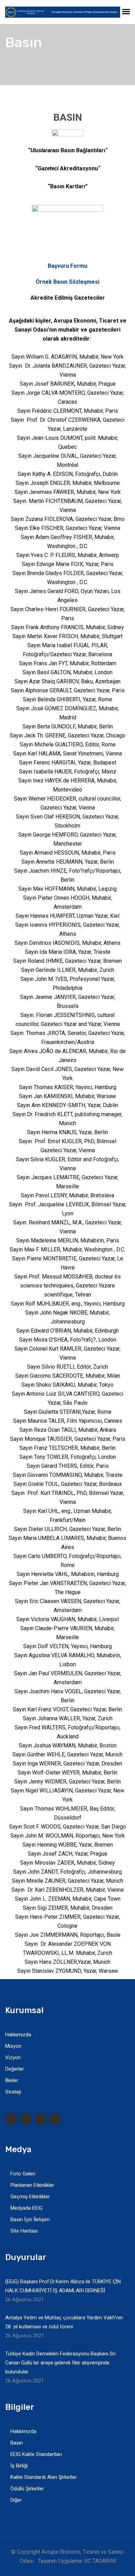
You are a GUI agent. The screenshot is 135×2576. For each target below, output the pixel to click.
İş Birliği (19, 2466)
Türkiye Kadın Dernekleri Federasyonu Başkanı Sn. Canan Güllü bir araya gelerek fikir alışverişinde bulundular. (61, 2363)
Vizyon (13, 2057)
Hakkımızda (18, 2035)
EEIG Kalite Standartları (36, 2454)
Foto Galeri (23, 2174)
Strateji (13, 2092)
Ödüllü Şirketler (27, 2489)
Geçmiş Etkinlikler (30, 2197)
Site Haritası (24, 2231)
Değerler (15, 2069)
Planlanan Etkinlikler (32, 2185)
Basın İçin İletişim (30, 2219)
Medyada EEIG (26, 2208)
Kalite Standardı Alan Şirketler (44, 2477)
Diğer (16, 2500)
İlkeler (12, 2080)
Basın (17, 2443)
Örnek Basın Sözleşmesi (67, 282)
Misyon (13, 2046)
